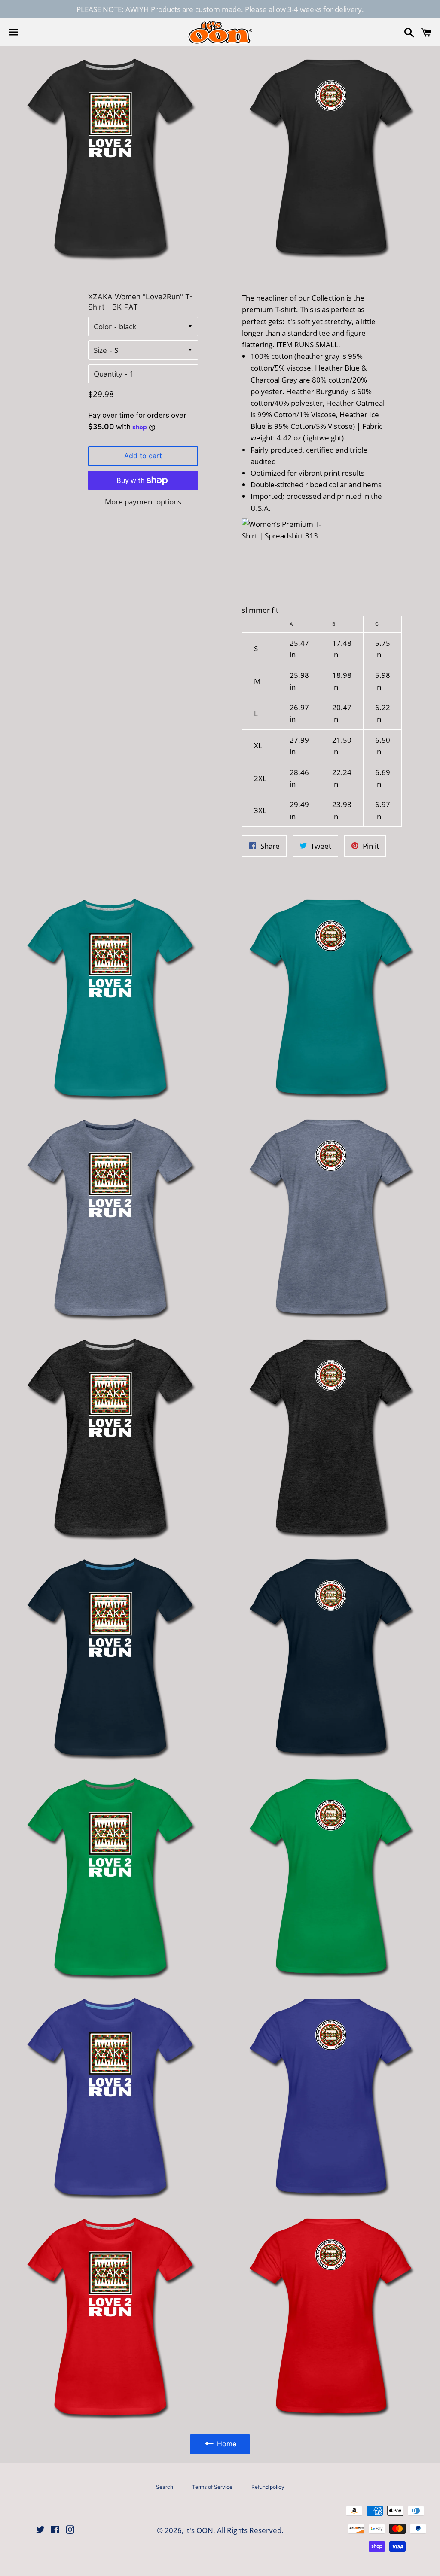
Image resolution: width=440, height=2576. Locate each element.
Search (165, 2487)
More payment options (143, 502)
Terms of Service (212, 2487)
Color (103, 327)
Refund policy (268, 2487)
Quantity (108, 374)
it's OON (199, 2530)
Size (100, 350)
